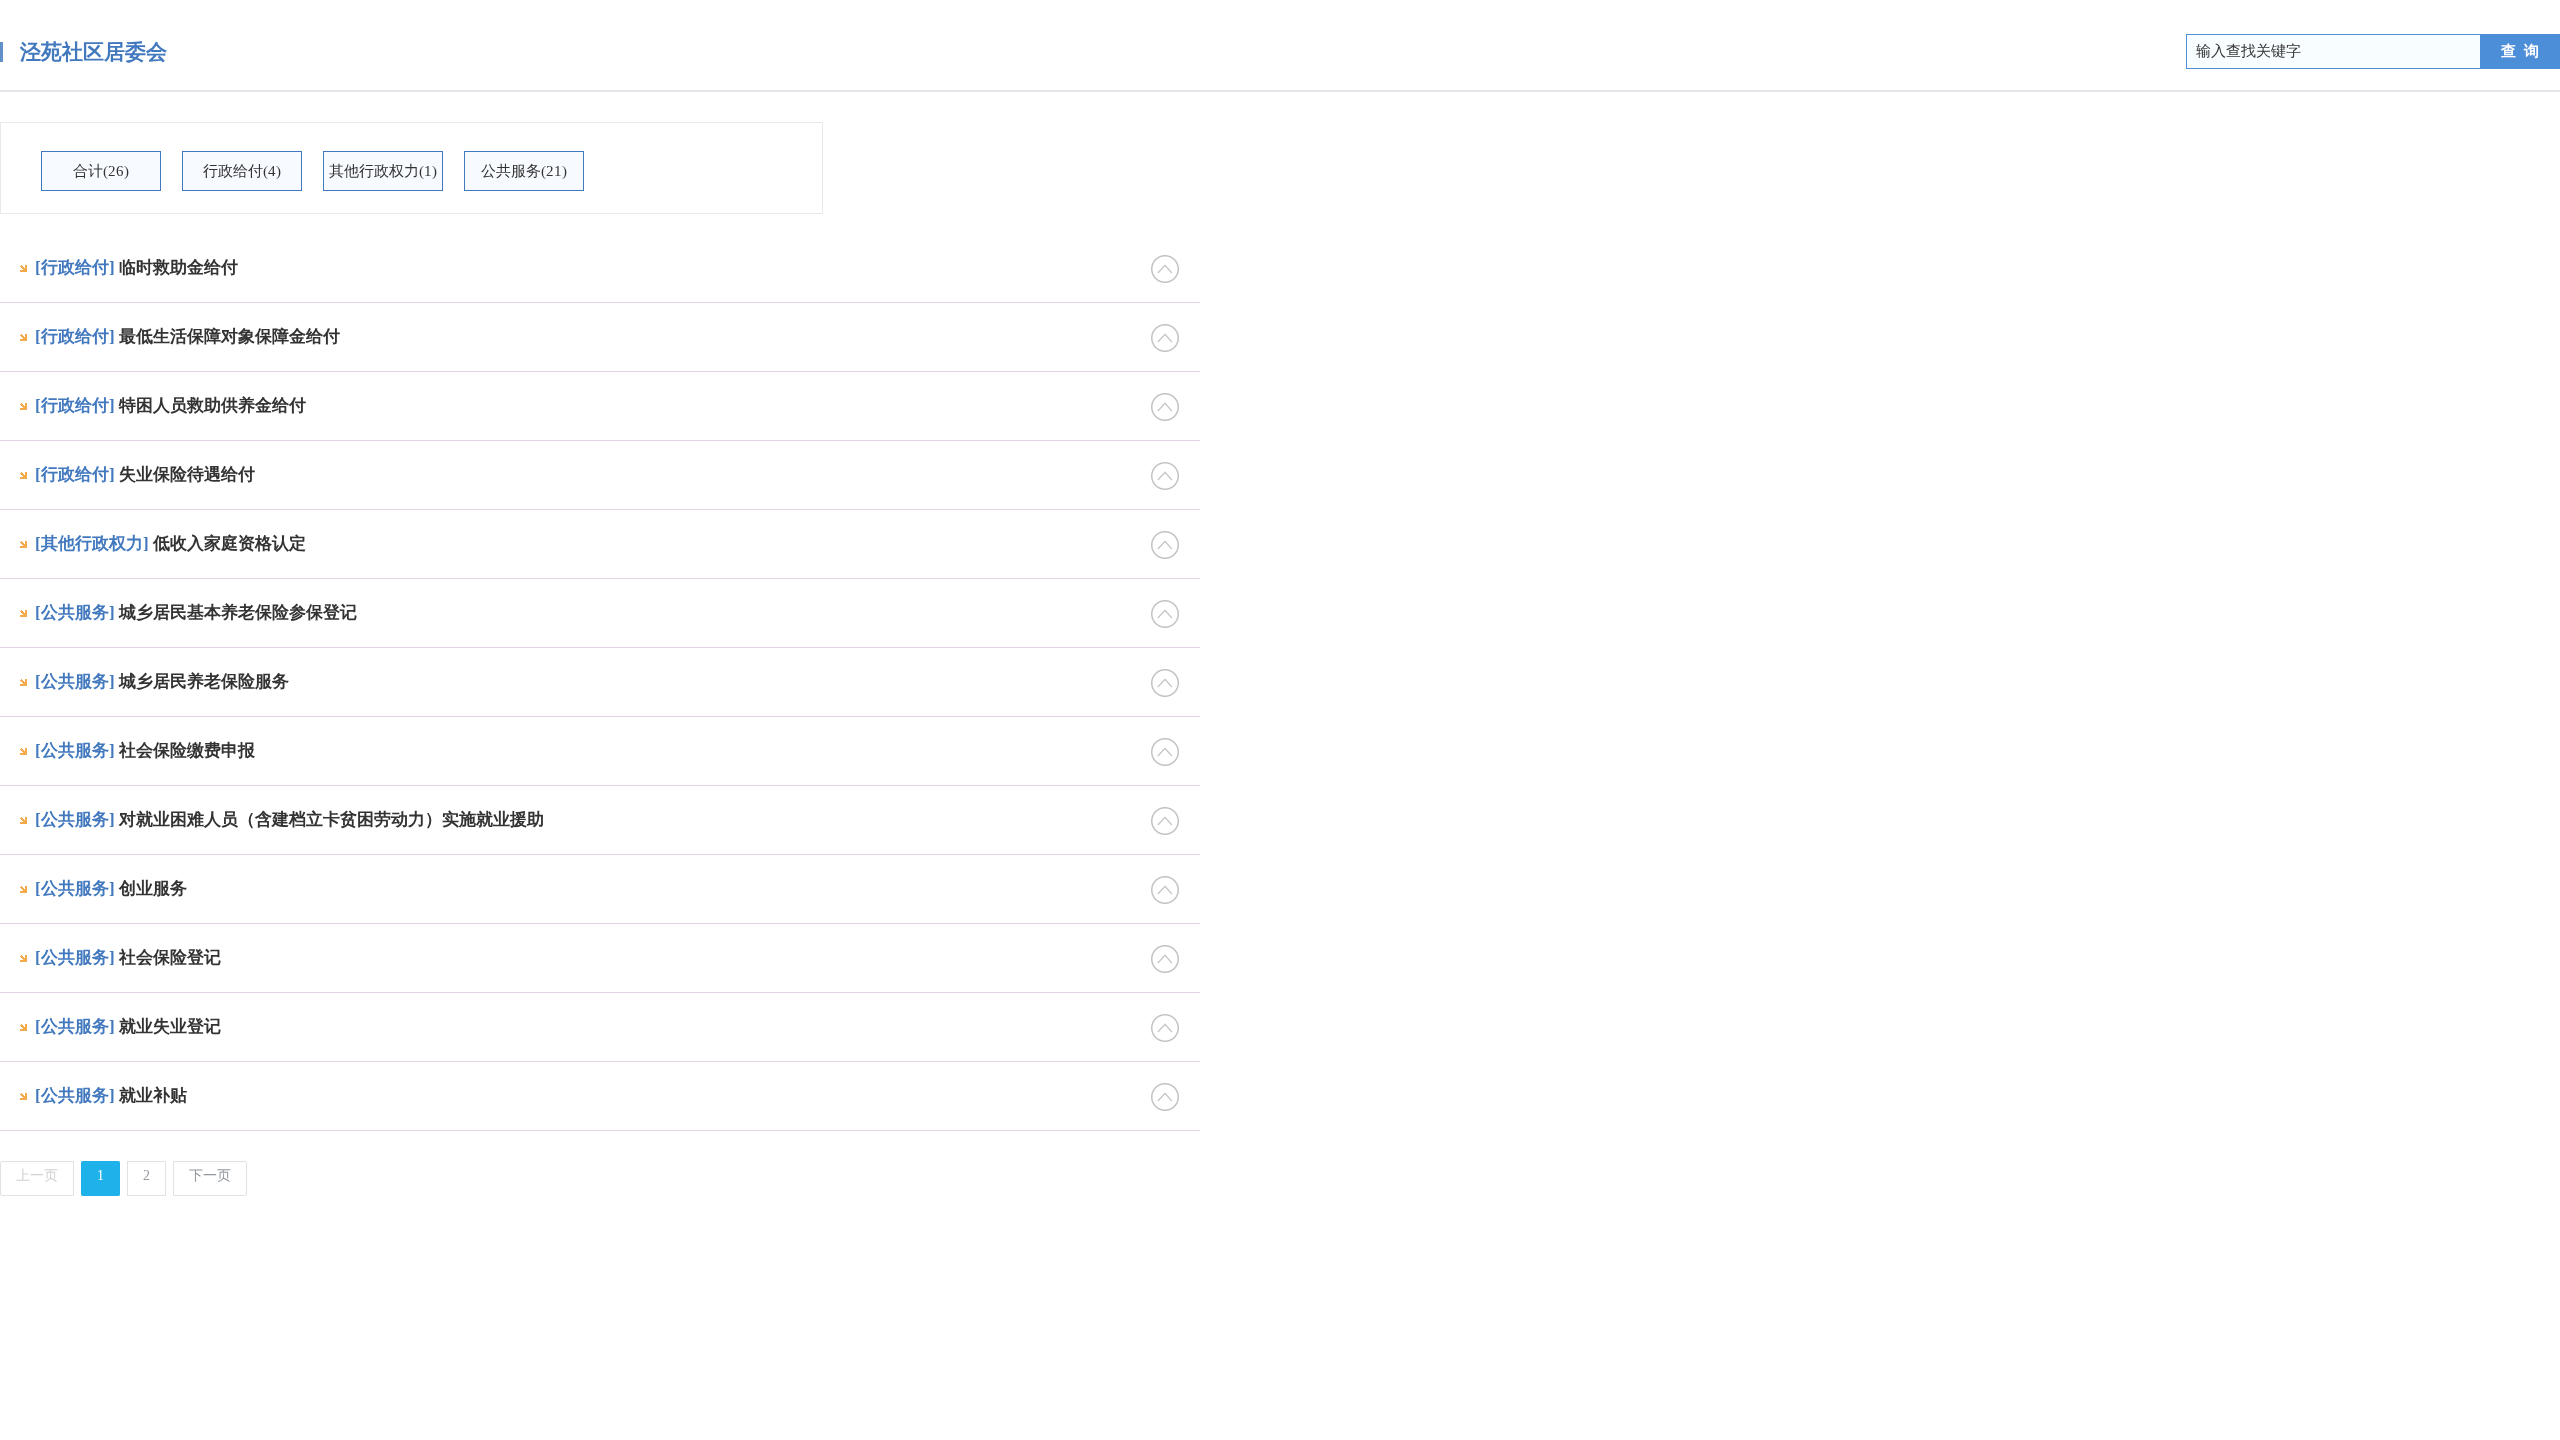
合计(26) (101, 171)
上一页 (37, 1175)
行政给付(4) (242, 171)
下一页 (210, 1175)
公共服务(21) (524, 171)
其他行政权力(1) (383, 171)
